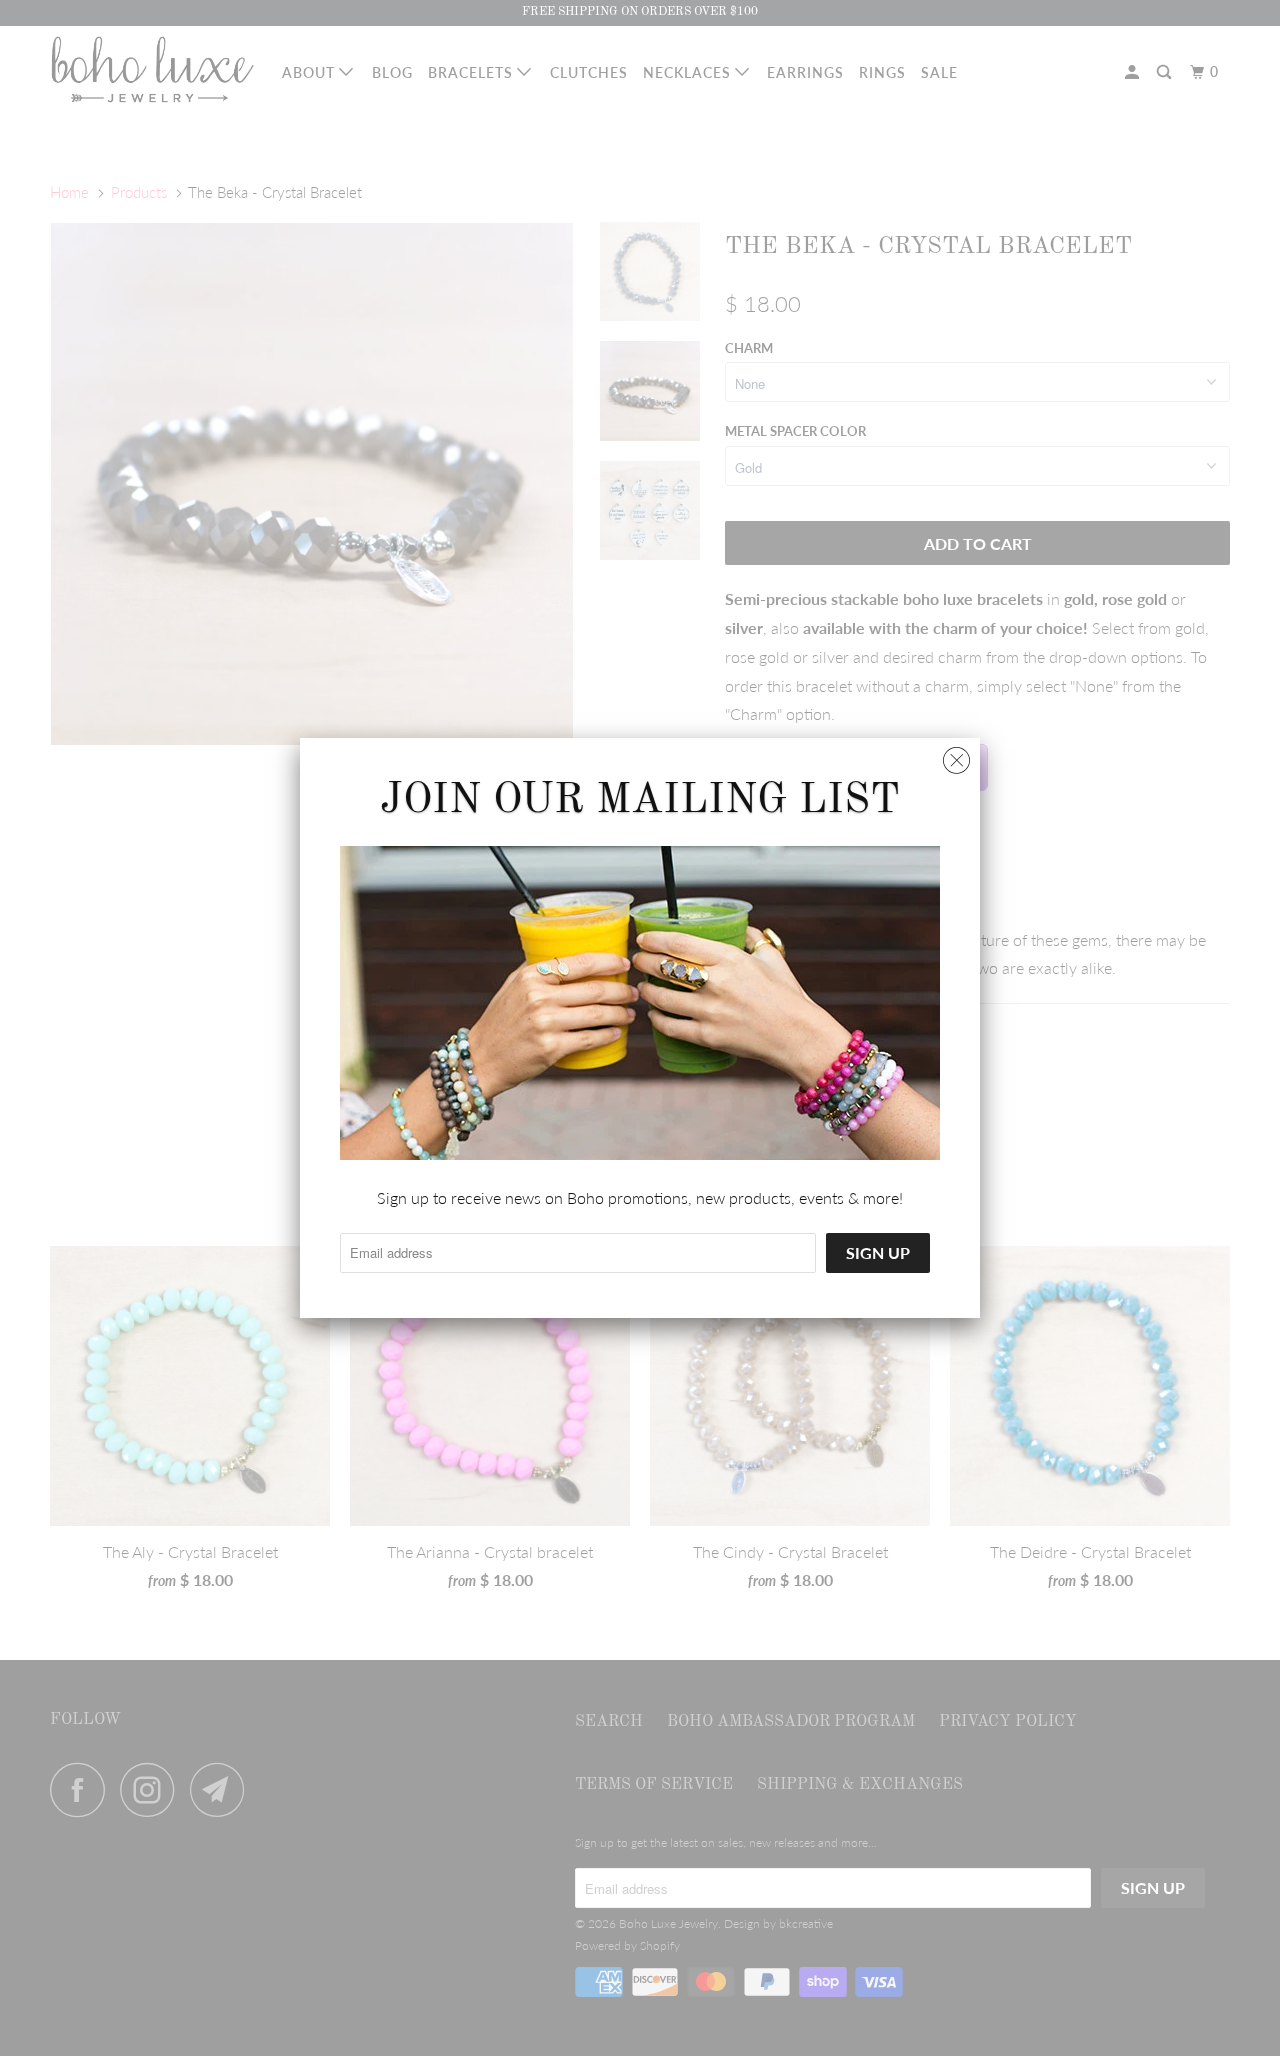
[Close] (956, 755)
